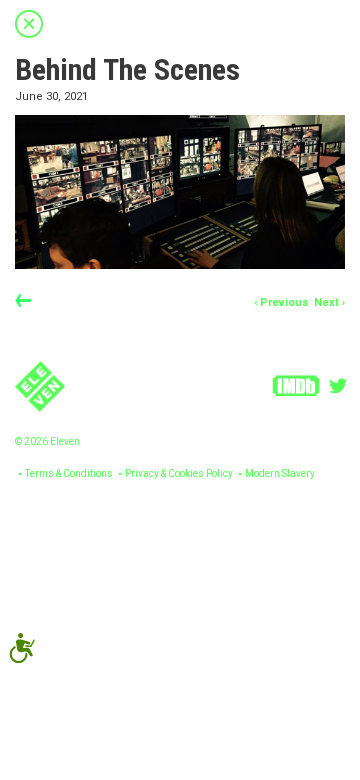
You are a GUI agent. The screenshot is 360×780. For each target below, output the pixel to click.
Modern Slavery (280, 473)
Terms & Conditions (69, 473)
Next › (329, 302)
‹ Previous (281, 302)
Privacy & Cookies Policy (179, 473)
